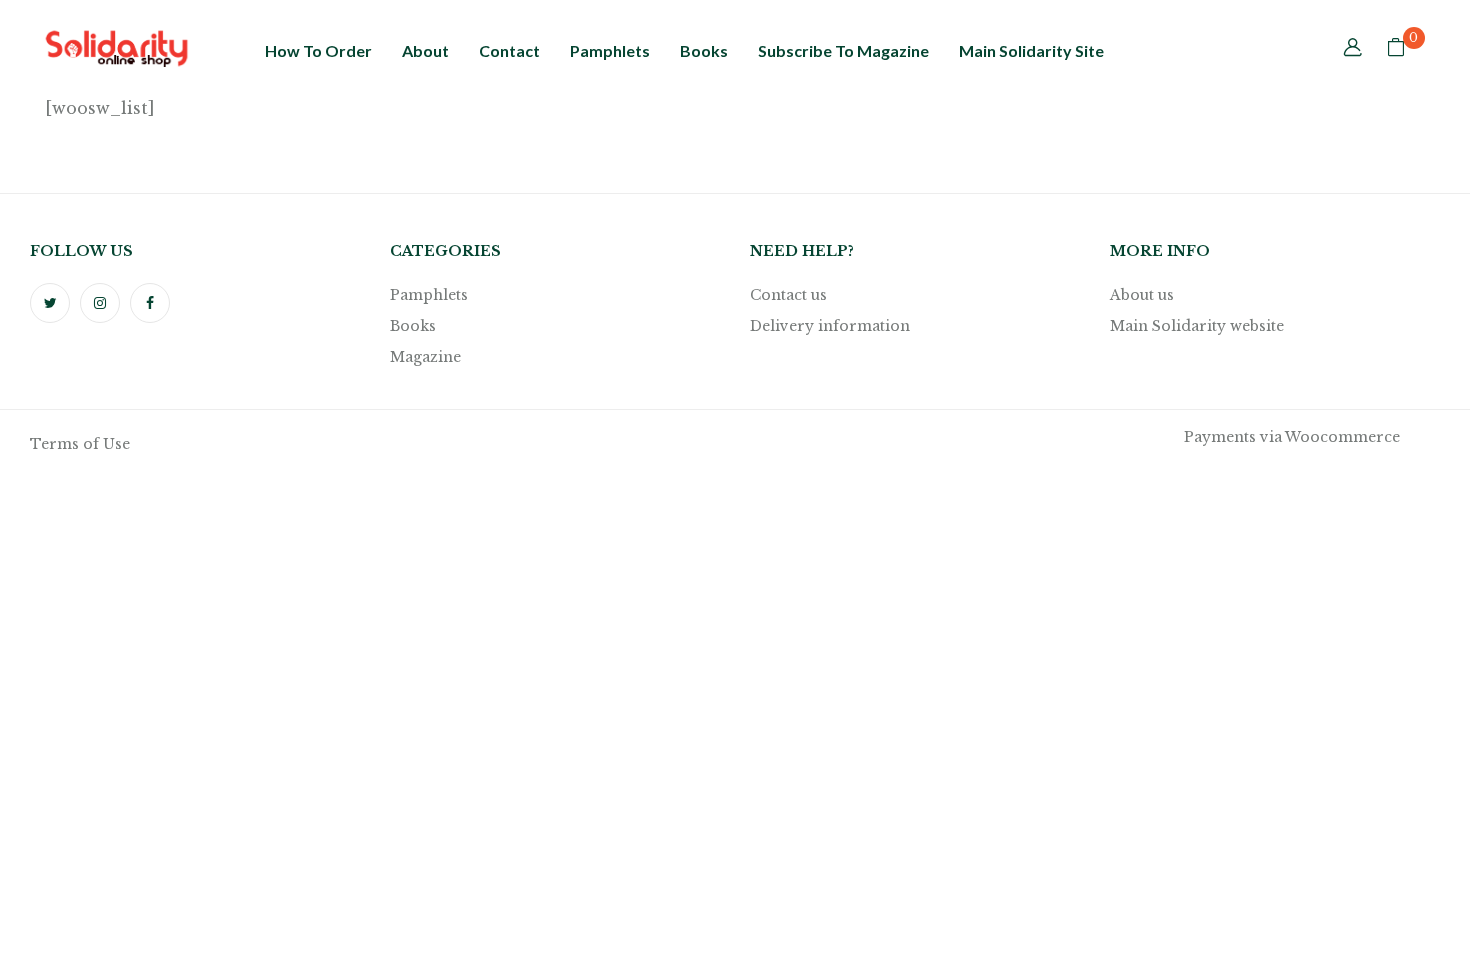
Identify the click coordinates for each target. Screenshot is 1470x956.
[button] (1396, 49)
